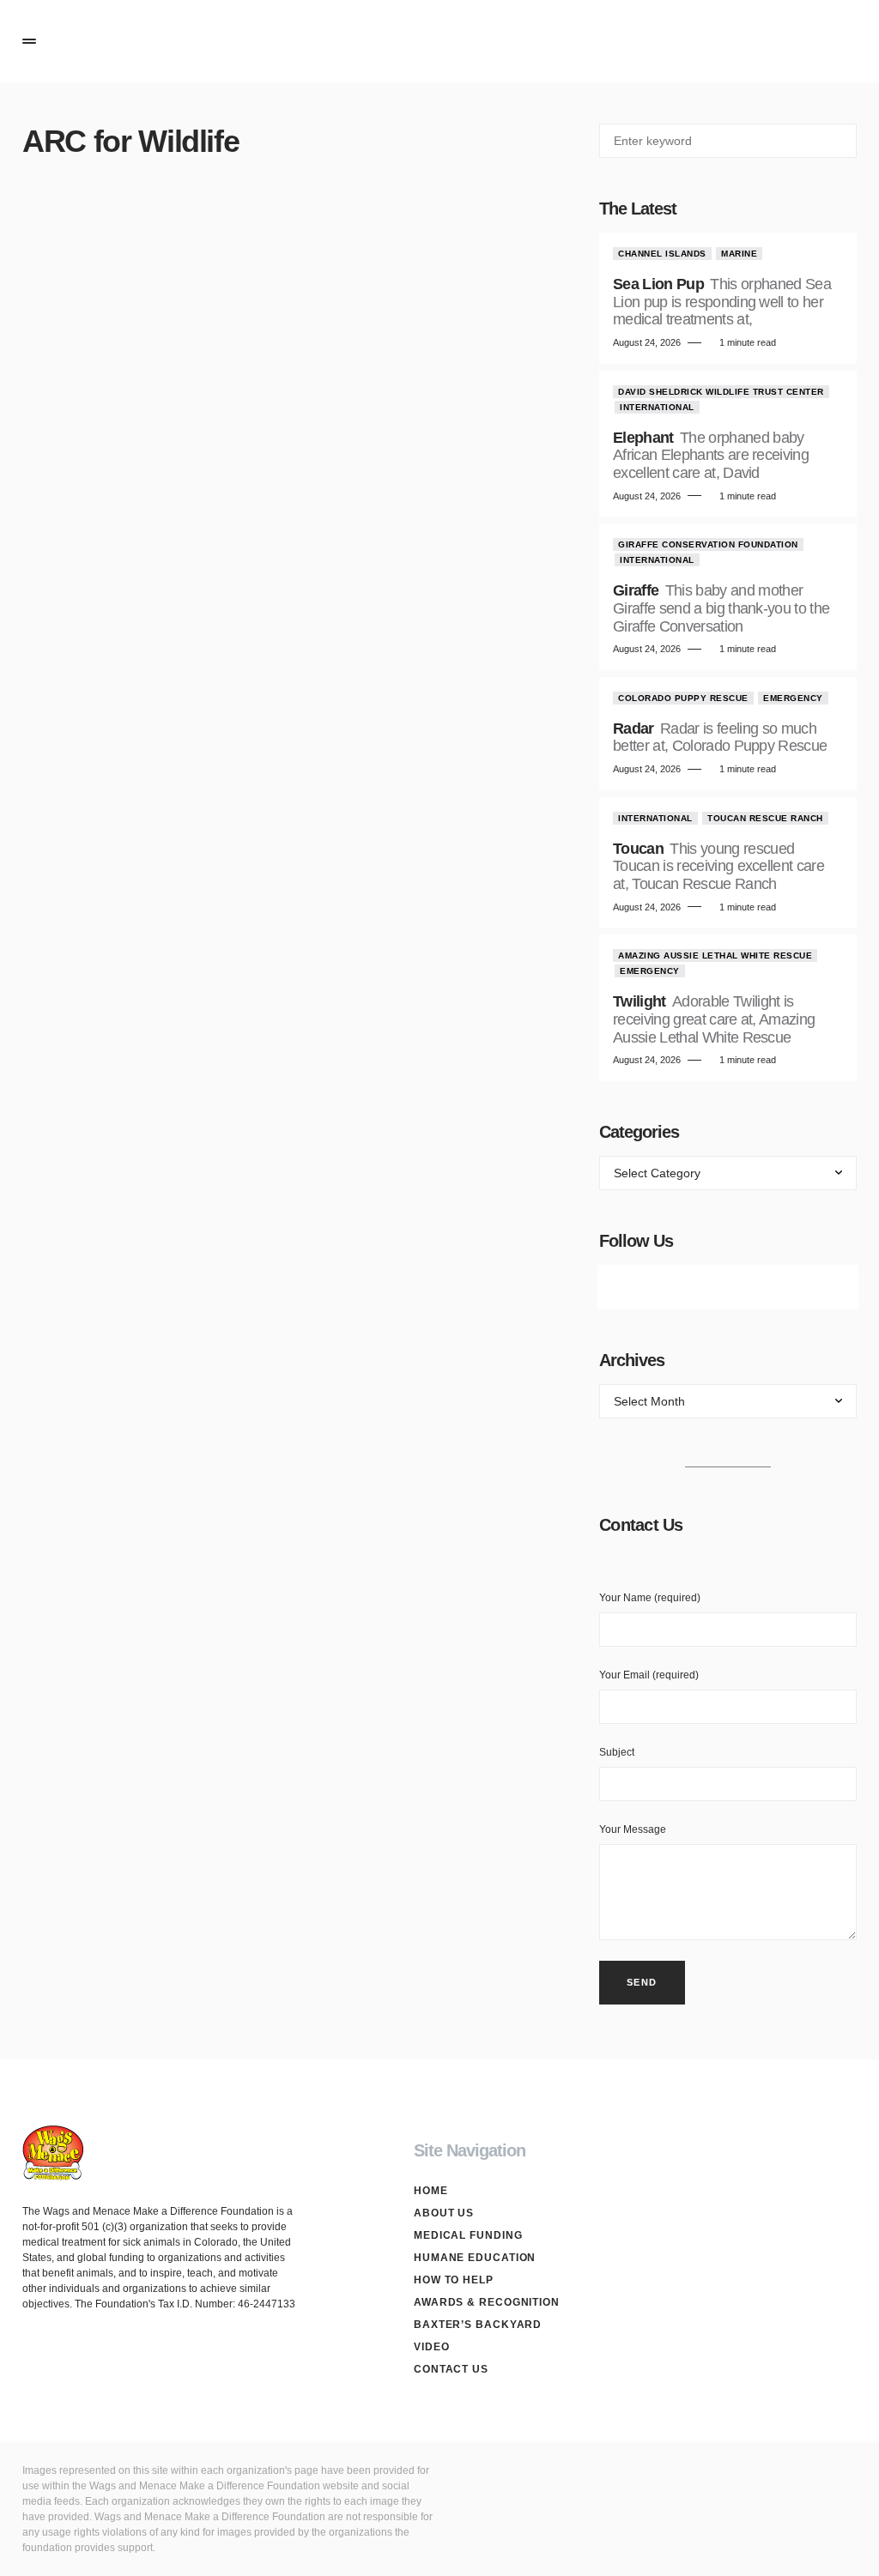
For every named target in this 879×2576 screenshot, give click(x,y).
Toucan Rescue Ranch (765, 818)
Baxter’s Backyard (478, 2325)
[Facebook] (632, 1287)
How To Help (454, 2280)
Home (431, 2191)
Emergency (793, 698)
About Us (444, 2213)
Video (432, 2347)
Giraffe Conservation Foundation (708, 544)
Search (843, 141)
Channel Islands (662, 254)
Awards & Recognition (487, 2302)
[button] (29, 41)
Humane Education (475, 2258)
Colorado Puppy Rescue (683, 698)
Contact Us (451, 2369)
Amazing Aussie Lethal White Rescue (715, 955)
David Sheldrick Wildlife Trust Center (721, 392)
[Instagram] (728, 1287)
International (657, 407)
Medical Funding (468, 2235)
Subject (617, 1752)
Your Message (633, 1829)
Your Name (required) (650, 1598)
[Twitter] (680, 1287)
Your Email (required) (649, 1675)
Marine (739, 254)
